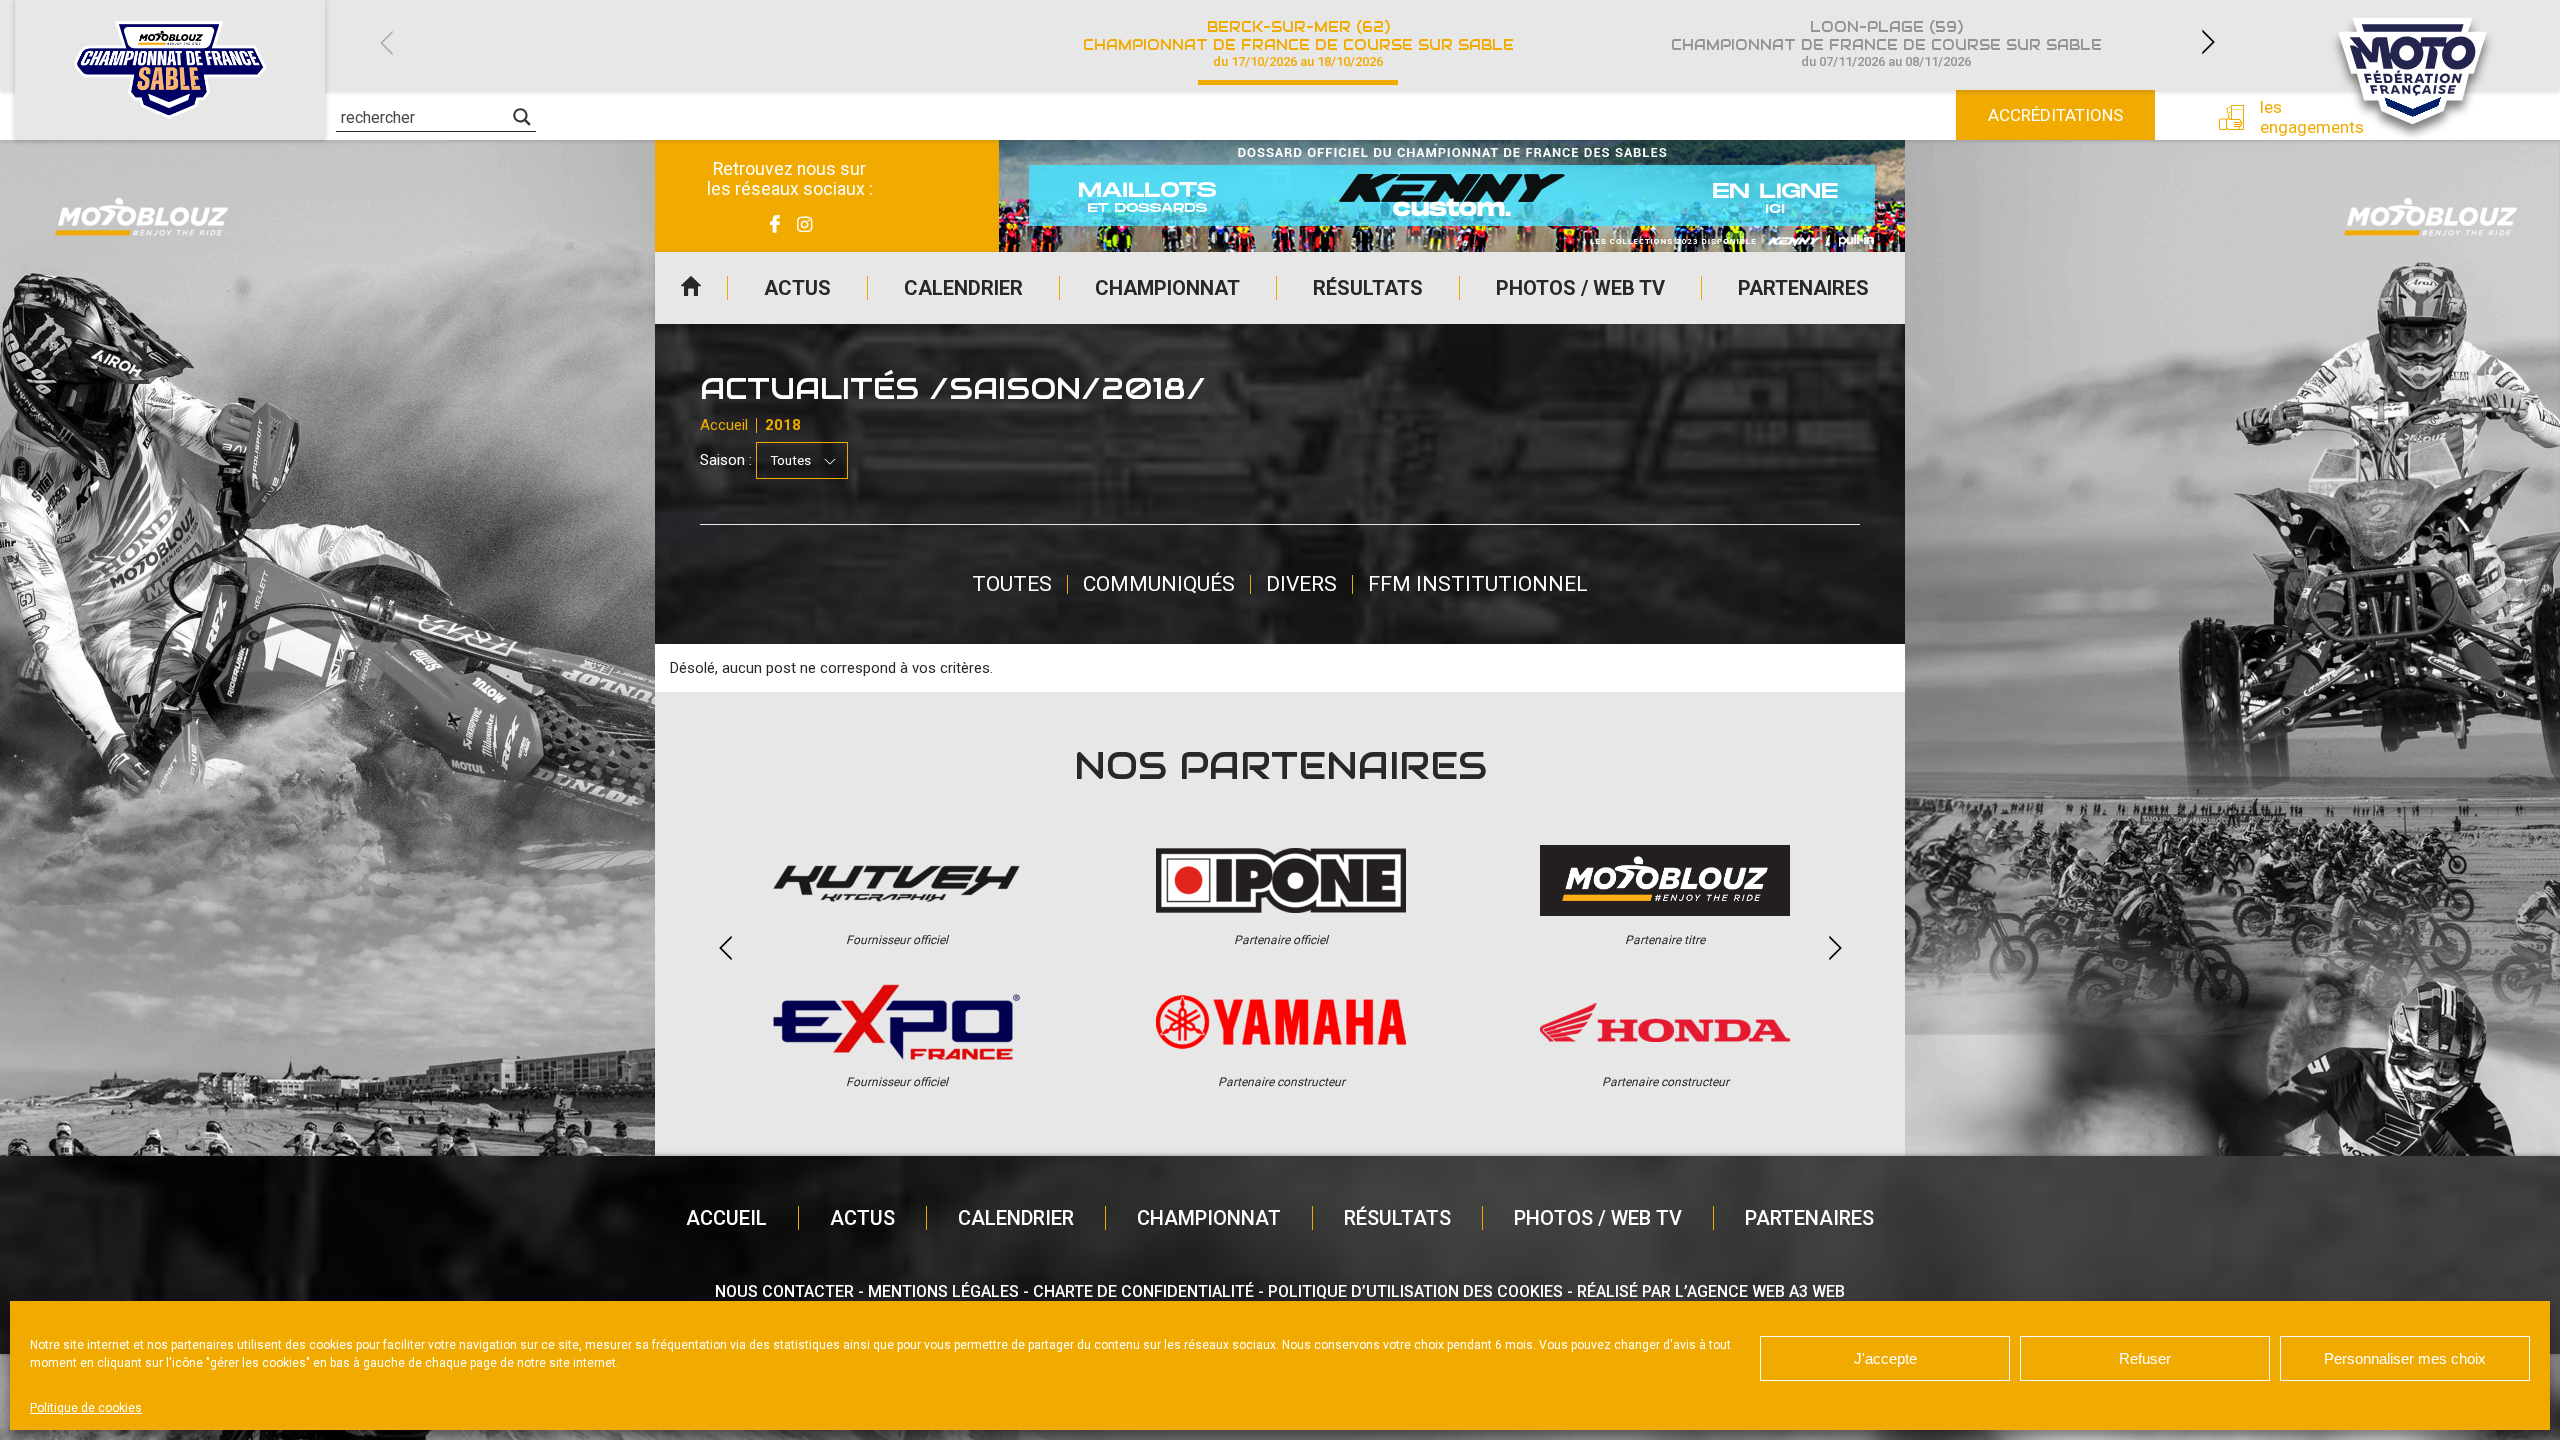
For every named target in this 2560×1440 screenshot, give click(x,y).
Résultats (1368, 288)
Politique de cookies (86, 1408)
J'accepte (1885, 1358)
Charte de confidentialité (1143, 1291)
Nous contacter (784, 1291)
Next (2208, 42)
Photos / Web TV (1580, 288)
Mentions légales (943, 1291)
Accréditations (2055, 115)
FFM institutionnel (1478, 584)
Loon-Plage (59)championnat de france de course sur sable (1886, 43)
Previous (386, 42)
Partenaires (1803, 288)
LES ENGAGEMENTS (2297, 117)
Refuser (2145, 1358)
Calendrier (963, 288)
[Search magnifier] (522, 117)
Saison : (726, 460)
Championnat (1167, 288)
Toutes (1012, 584)
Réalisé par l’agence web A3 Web (1711, 1291)
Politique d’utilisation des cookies (1415, 1291)
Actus (797, 288)
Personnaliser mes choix (2405, 1358)
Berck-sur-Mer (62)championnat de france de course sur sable (1298, 43)
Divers (1301, 584)
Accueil (691, 288)
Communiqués (1159, 584)
